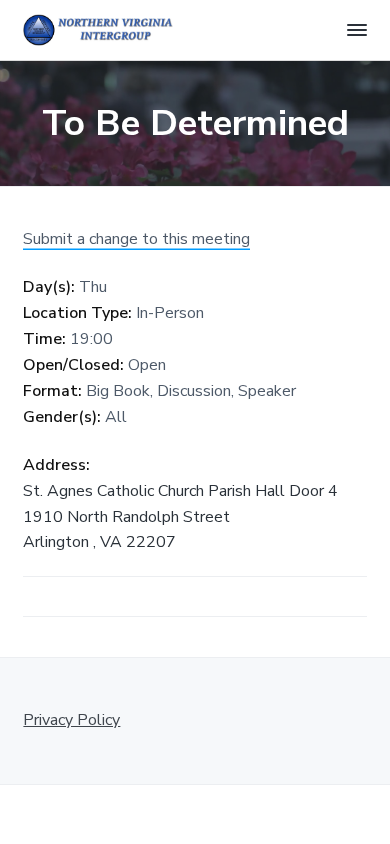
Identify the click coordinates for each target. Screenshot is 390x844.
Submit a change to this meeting (136, 239)
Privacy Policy (71, 720)
